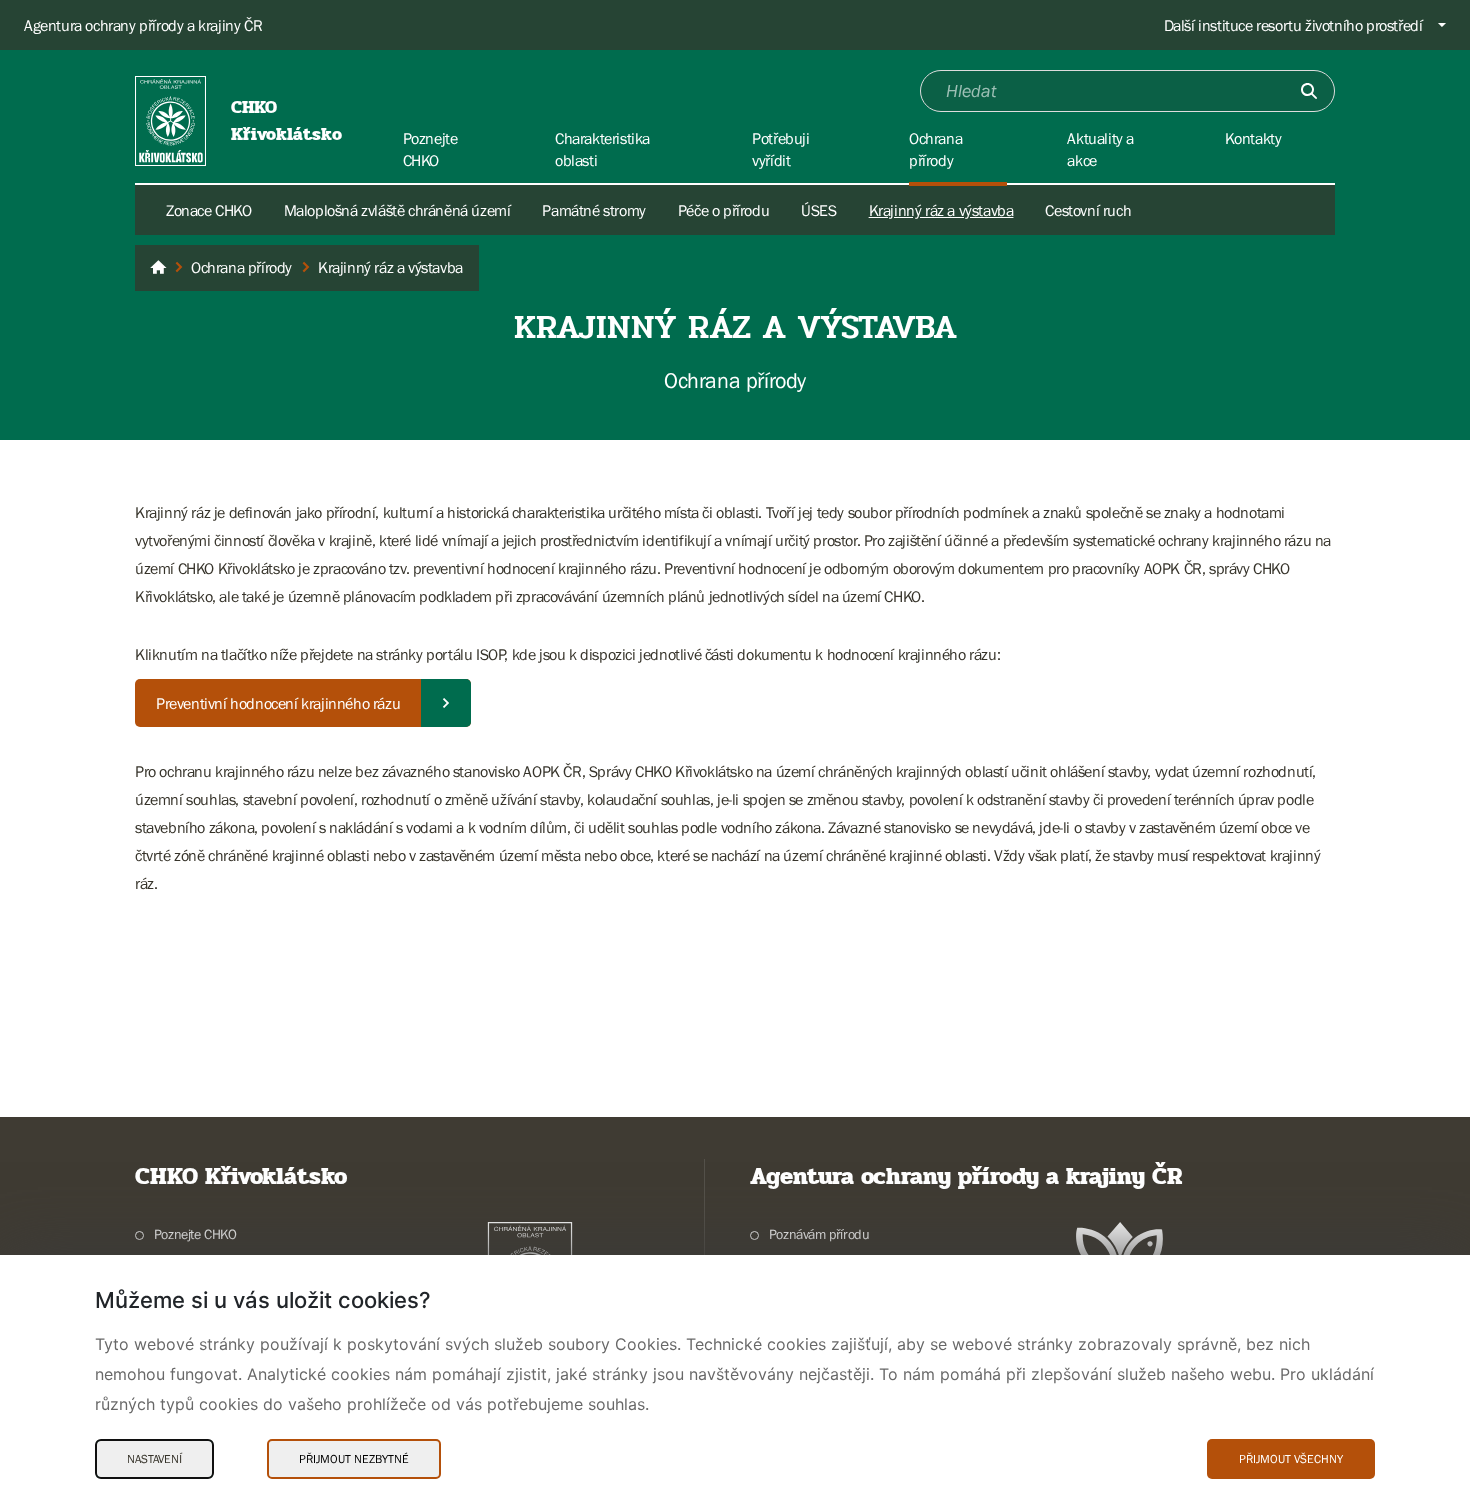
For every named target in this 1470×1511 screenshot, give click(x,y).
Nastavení (154, 1459)
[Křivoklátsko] (158, 268)
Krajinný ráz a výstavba (941, 210)
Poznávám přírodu (819, 1234)
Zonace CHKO (209, 210)
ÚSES (818, 210)
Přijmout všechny (1291, 1459)
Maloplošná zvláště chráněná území (397, 210)
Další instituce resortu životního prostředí (1293, 25)
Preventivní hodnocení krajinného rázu (278, 703)
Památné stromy (593, 210)
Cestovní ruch (1088, 210)
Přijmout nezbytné (354, 1459)
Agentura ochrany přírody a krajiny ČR (143, 25)
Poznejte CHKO (195, 1234)
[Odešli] (1309, 91)
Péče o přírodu (723, 210)
